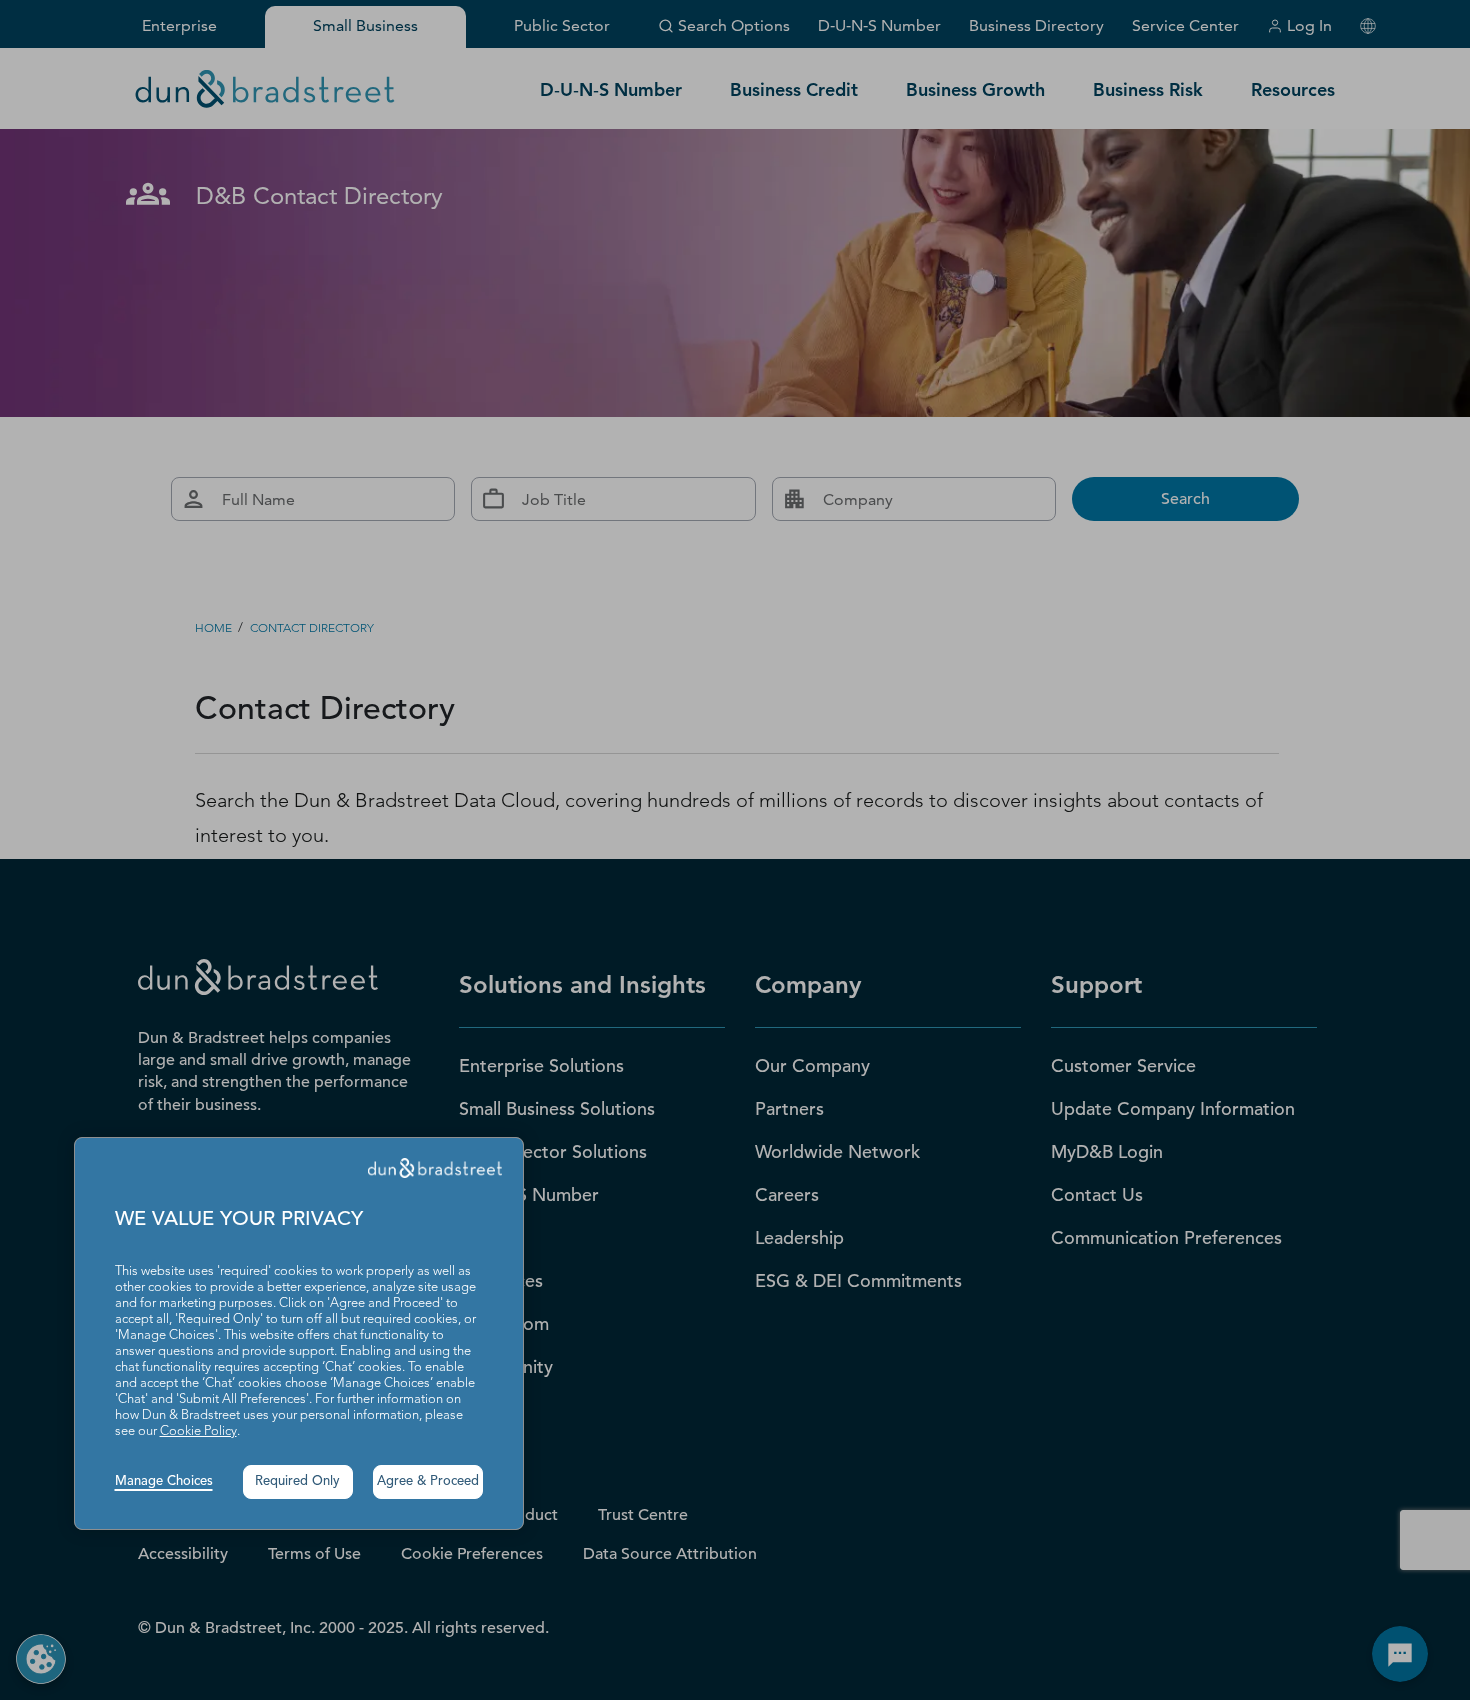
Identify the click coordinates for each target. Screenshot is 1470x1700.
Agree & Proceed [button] (428, 1481)
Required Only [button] (297, 1481)
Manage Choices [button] (164, 1481)
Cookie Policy (198, 1431)
